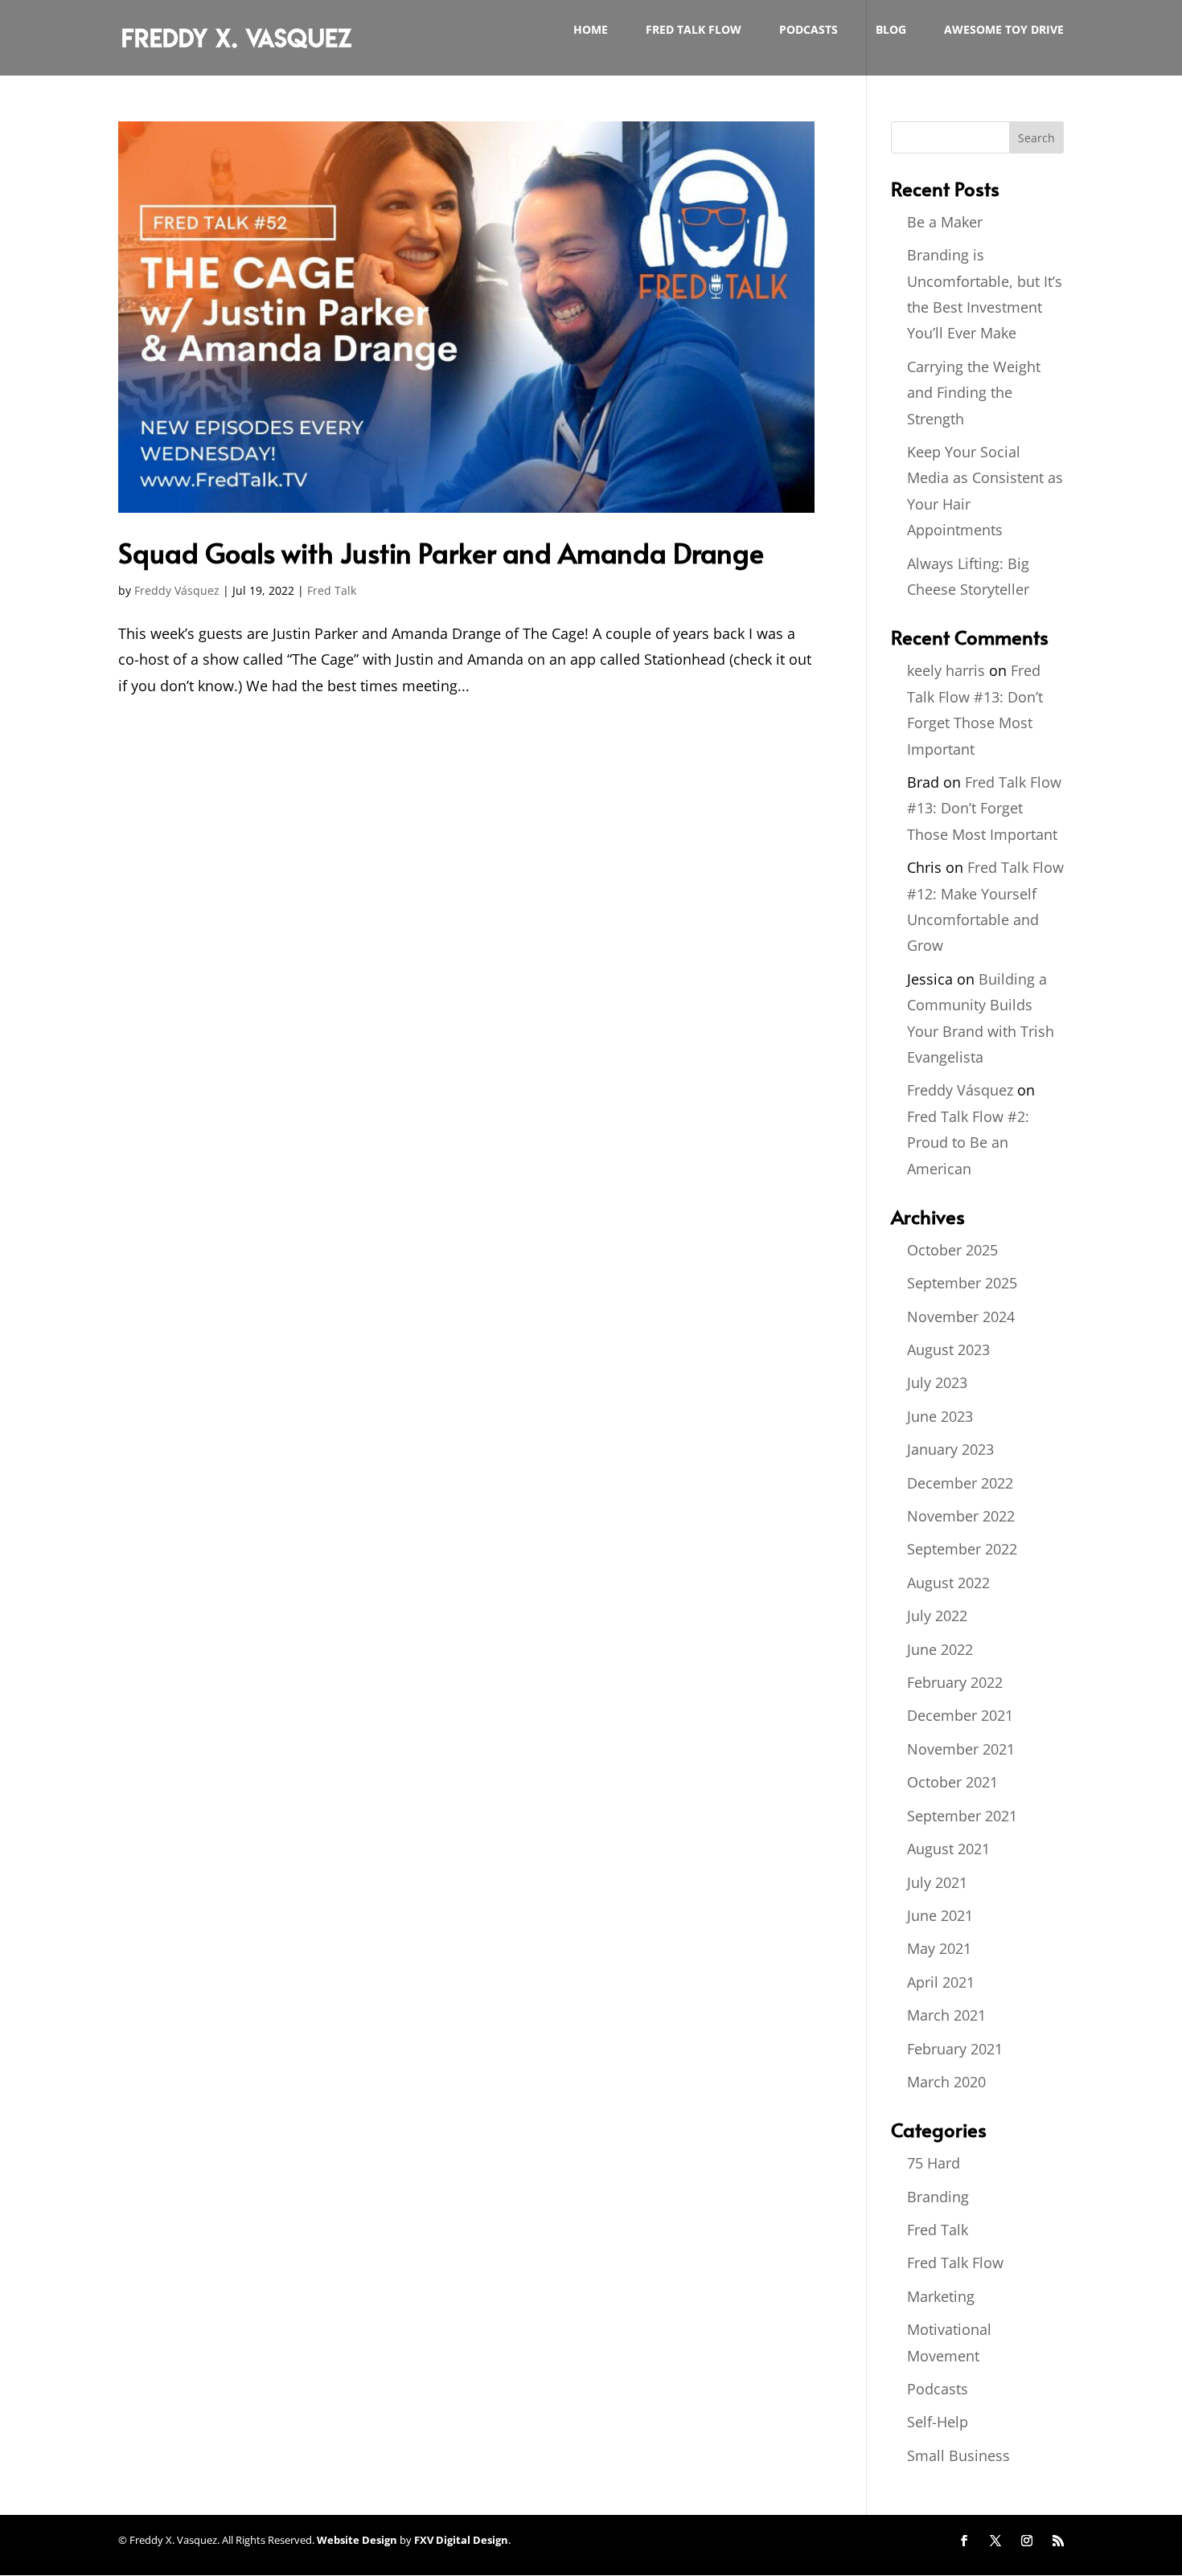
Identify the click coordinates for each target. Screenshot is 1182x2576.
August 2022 (948, 1583)
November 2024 (961, 1317)
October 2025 (952, 1250)
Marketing (941, 2296)
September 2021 (962, 1816)
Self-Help (938, 2422)
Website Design (357, 2540)
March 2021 (946, 2015)
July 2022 (937, 1616)
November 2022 (961, 1516)
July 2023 (937, 1382)
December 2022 (960, 1483)
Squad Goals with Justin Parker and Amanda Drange (441, 553)
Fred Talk (332, 590)
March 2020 (946, 2082)
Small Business (958, 2455)
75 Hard (934, 2163)
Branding (938, 2197)
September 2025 (962, 1283)
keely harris (946, 670)
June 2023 (940, 1416)
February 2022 (955, 1682)
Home (591, 31)
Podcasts (809, 31)
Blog (891, 31)
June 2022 (940, 1649)
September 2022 (962, 1549)
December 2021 (960, 1715)
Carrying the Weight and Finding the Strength (974, 393)
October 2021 (952, 1782)
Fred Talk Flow (694, 31)
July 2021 (937, 1882)
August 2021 (948, 1849)
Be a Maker (945, 222)
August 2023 (948, 1349)
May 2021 (939, 1948)
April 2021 (941, 1982)
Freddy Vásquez (177, 590)
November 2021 (961, 1749)
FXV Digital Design (461, 2540)
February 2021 (955, 2049)
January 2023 (950, 1449)
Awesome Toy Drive (1004, 31)
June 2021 (940, 1915)
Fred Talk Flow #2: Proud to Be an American (968, 1143)
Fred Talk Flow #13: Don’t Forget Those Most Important (984, 808)
